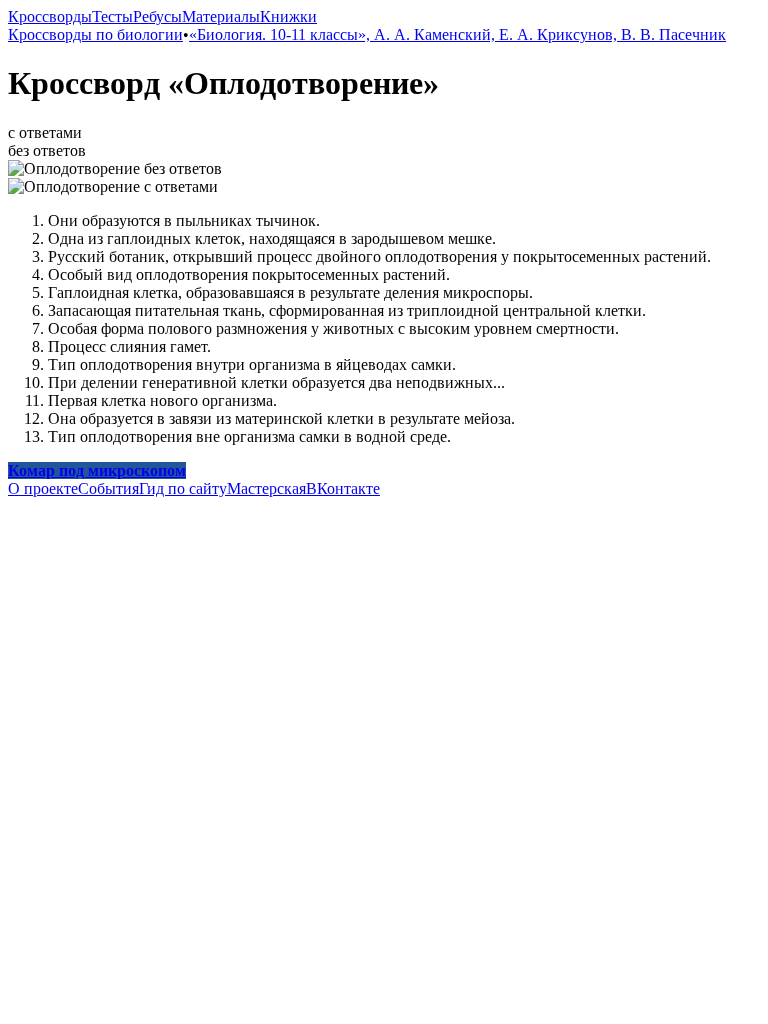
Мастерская (266, 488)
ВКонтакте (343, 488)
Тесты (112, 16)
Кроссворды (50, 16)
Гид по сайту (183, 488)
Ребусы (157, 16)
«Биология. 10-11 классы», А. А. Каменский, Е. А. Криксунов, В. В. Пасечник (457, 34)
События (108, 488)
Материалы (221, 16)
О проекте (43, 488)
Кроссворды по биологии (95, 34)
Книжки (288, 16)
